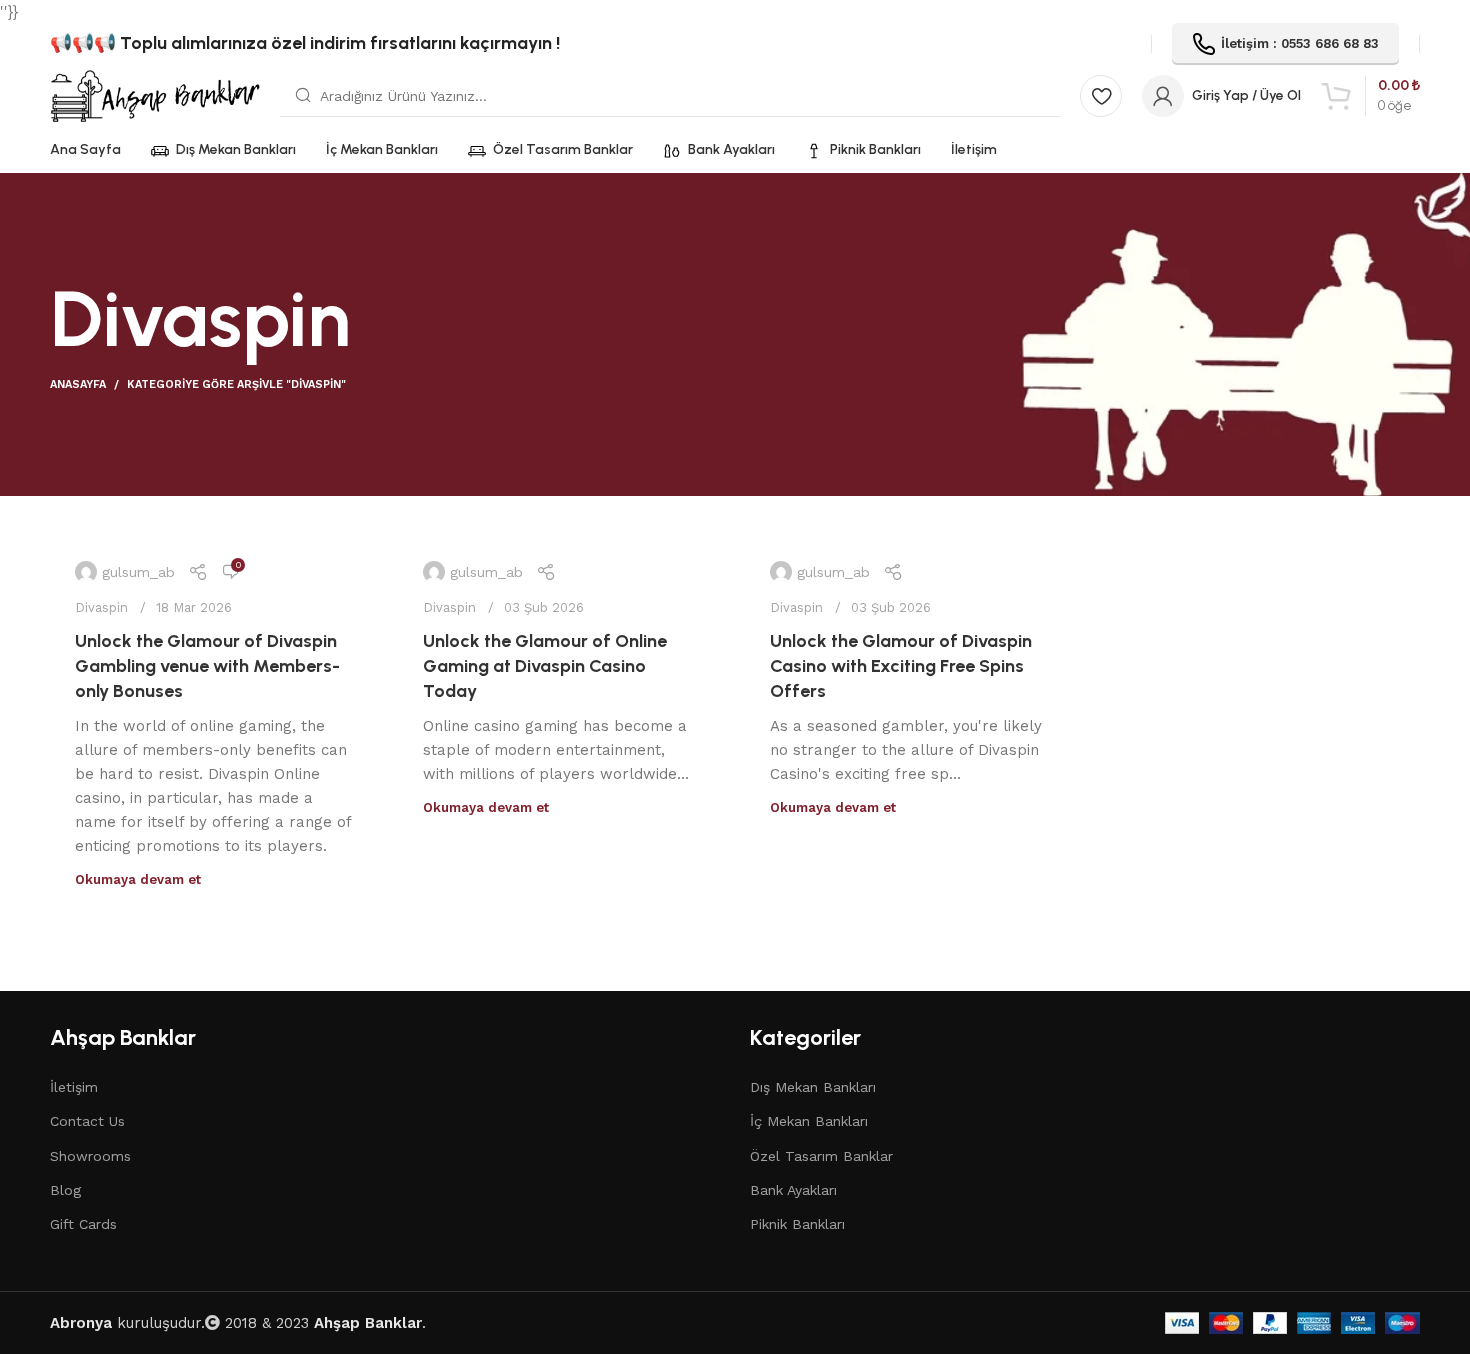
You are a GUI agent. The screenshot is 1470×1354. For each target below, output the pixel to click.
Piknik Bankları (797, 1224)
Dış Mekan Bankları (813, 1087)
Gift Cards (83, 1224)
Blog (65, 1190)
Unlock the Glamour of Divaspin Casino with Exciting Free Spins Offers (901, 666)
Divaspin (101, 607)
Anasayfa (78, 384)
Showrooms (90, 1156)
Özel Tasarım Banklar (821, 1156)
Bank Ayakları (793, 1190)
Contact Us (87, 1121)
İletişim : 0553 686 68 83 (1300, 43)
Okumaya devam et (138, 879)
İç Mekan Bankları (809, 1121)
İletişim (74, 1087)
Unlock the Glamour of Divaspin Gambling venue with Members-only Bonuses (207, 666)
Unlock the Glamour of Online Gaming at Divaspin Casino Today (545, 666)
